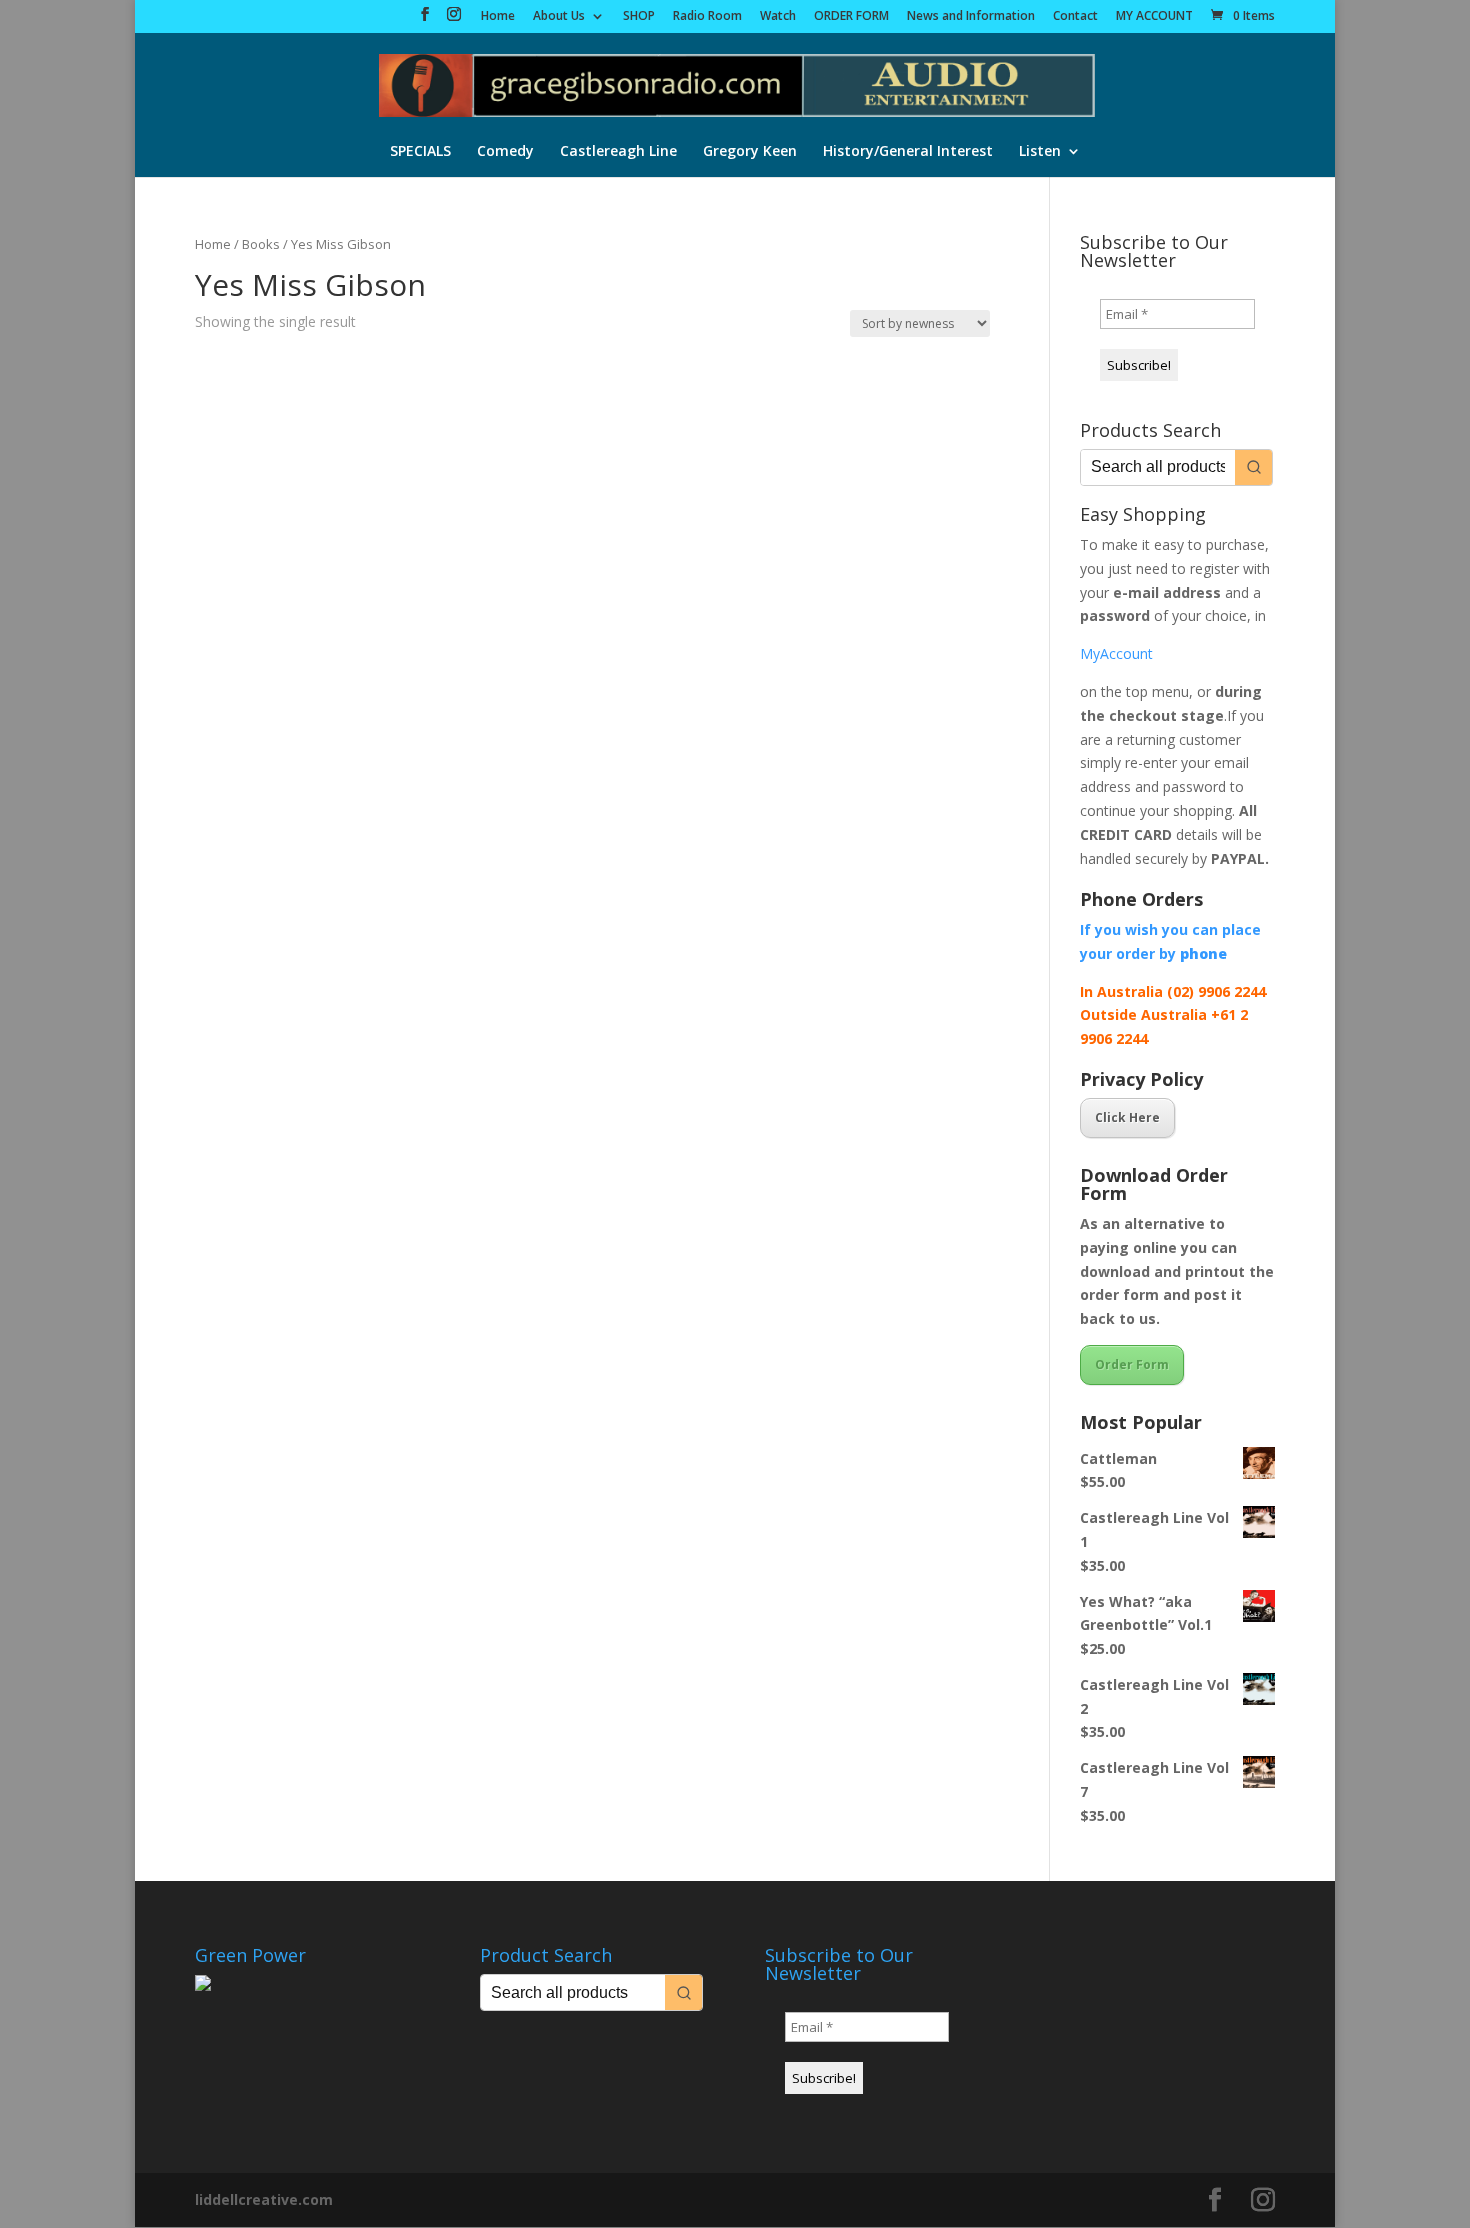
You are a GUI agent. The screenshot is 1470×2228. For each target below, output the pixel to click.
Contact (1075, 17)
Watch (778, 17)
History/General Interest (908, 152)
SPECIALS (420, 152)
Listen (1040, 152)
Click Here (1127, 1117)
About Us (559, 17)
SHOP (639, 17)
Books (261, 244)
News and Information (971, 17)
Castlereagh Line (618, 152)
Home (498, 17)
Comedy (505, 152)
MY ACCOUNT (1154, 17)
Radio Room (707, 17)
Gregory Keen (750, 152)
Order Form (1132, 1364)
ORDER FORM (851, 17)
